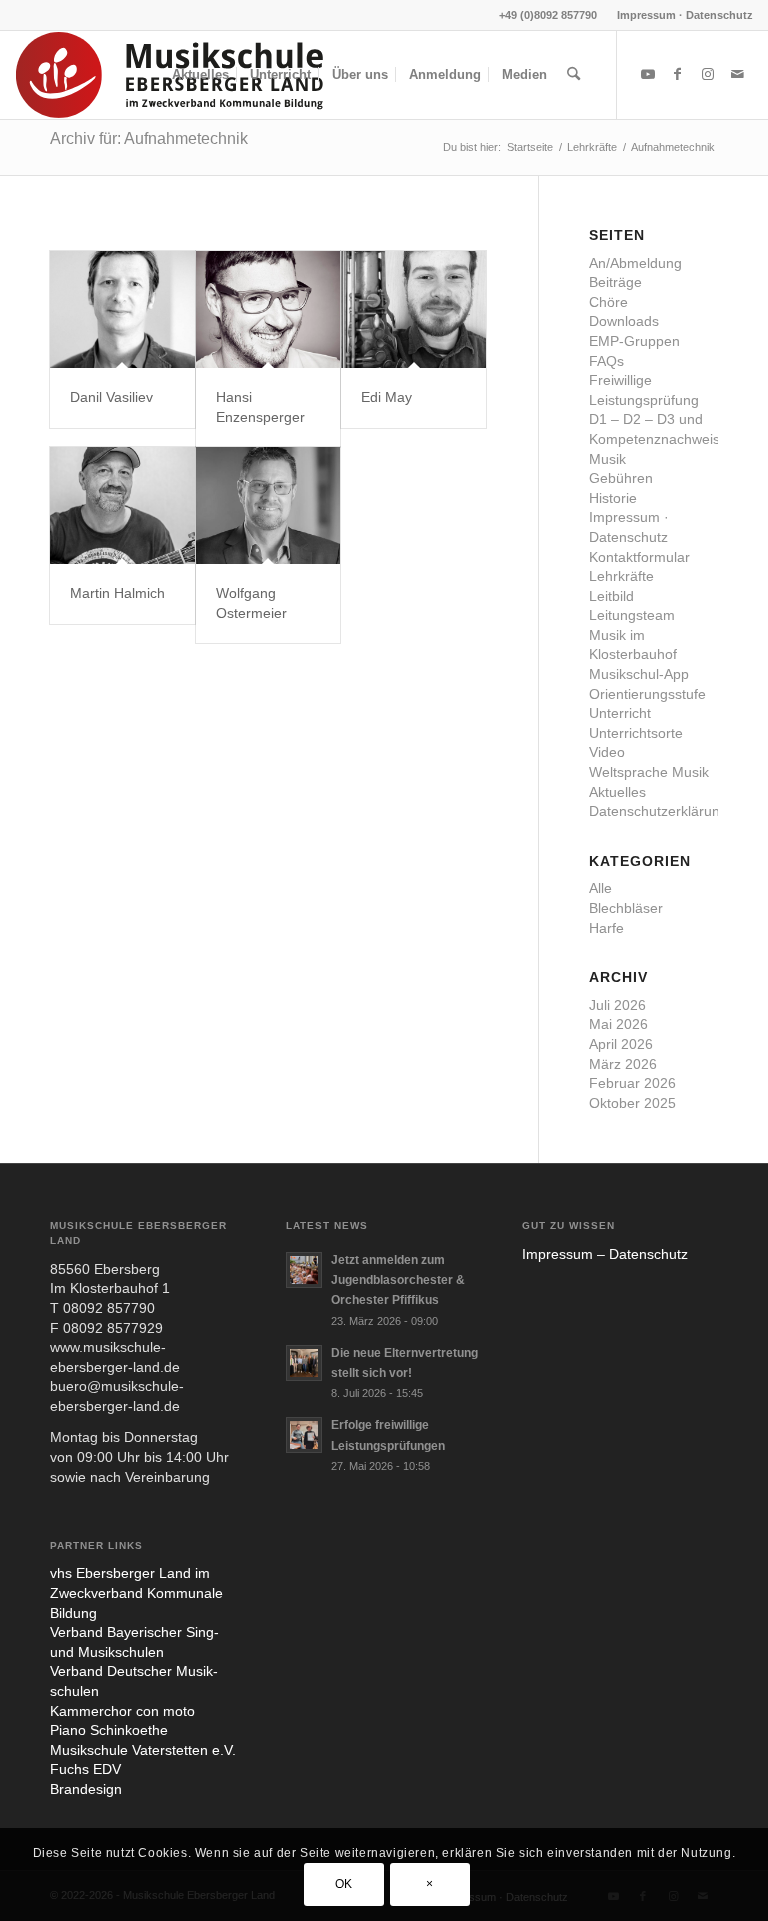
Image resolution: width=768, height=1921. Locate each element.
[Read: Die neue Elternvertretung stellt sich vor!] (304, 1363)
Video (607, 752)
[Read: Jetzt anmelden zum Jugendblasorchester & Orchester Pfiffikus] (304, 1270)
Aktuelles (617, 792)
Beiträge (615, 282)
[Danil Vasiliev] (122, 309)
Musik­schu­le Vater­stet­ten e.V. (143, 1750)
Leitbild (611, 596)
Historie (613, 498)
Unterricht (620, 713)
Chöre (608, 302)
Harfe (606, 928)
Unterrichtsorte (636, 733)
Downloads (624, 321)
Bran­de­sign (86, 1789)
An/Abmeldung (635, 263)
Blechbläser (626, 908)
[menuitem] (680, 15)
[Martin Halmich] (122, 505)
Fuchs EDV (85, 1769)
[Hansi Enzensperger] (268, 309)
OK (344, 1884)
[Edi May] (413, 309)
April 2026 (621, 1044)
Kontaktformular (639, 557)
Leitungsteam (632, 615)
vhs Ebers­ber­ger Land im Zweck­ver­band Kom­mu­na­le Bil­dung (136, 1592)
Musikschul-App (639, 674)
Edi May (386, 397)
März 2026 (623, 1064)
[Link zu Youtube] (648, 74)
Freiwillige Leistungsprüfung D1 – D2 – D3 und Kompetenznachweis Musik (654, 419)
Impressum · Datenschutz (685, 15)
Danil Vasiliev (111, 397)
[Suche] (573, 75)
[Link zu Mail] (738, 74)
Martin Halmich (117, 593)
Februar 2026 (632, 1083)
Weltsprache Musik (649, 772)
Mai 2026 (618, 1024)
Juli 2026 (617, 1005)
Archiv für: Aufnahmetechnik (149, 138)
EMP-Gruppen (634, 341)
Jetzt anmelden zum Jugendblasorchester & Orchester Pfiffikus (398, 1280)
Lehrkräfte (621, 576)
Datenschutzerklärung (658, 811)
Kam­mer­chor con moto (122, 1711)
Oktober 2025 (632, 1103)
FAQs (606, 361)
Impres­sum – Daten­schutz (605, 1254)
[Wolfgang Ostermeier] (268, 505)
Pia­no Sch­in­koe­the (109, 1730)
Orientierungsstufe (647, 694)
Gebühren (621, 478)
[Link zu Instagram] (708, 74)
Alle (600, 888)
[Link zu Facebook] (678, 74)
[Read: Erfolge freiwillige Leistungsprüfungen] (304, 1435)
